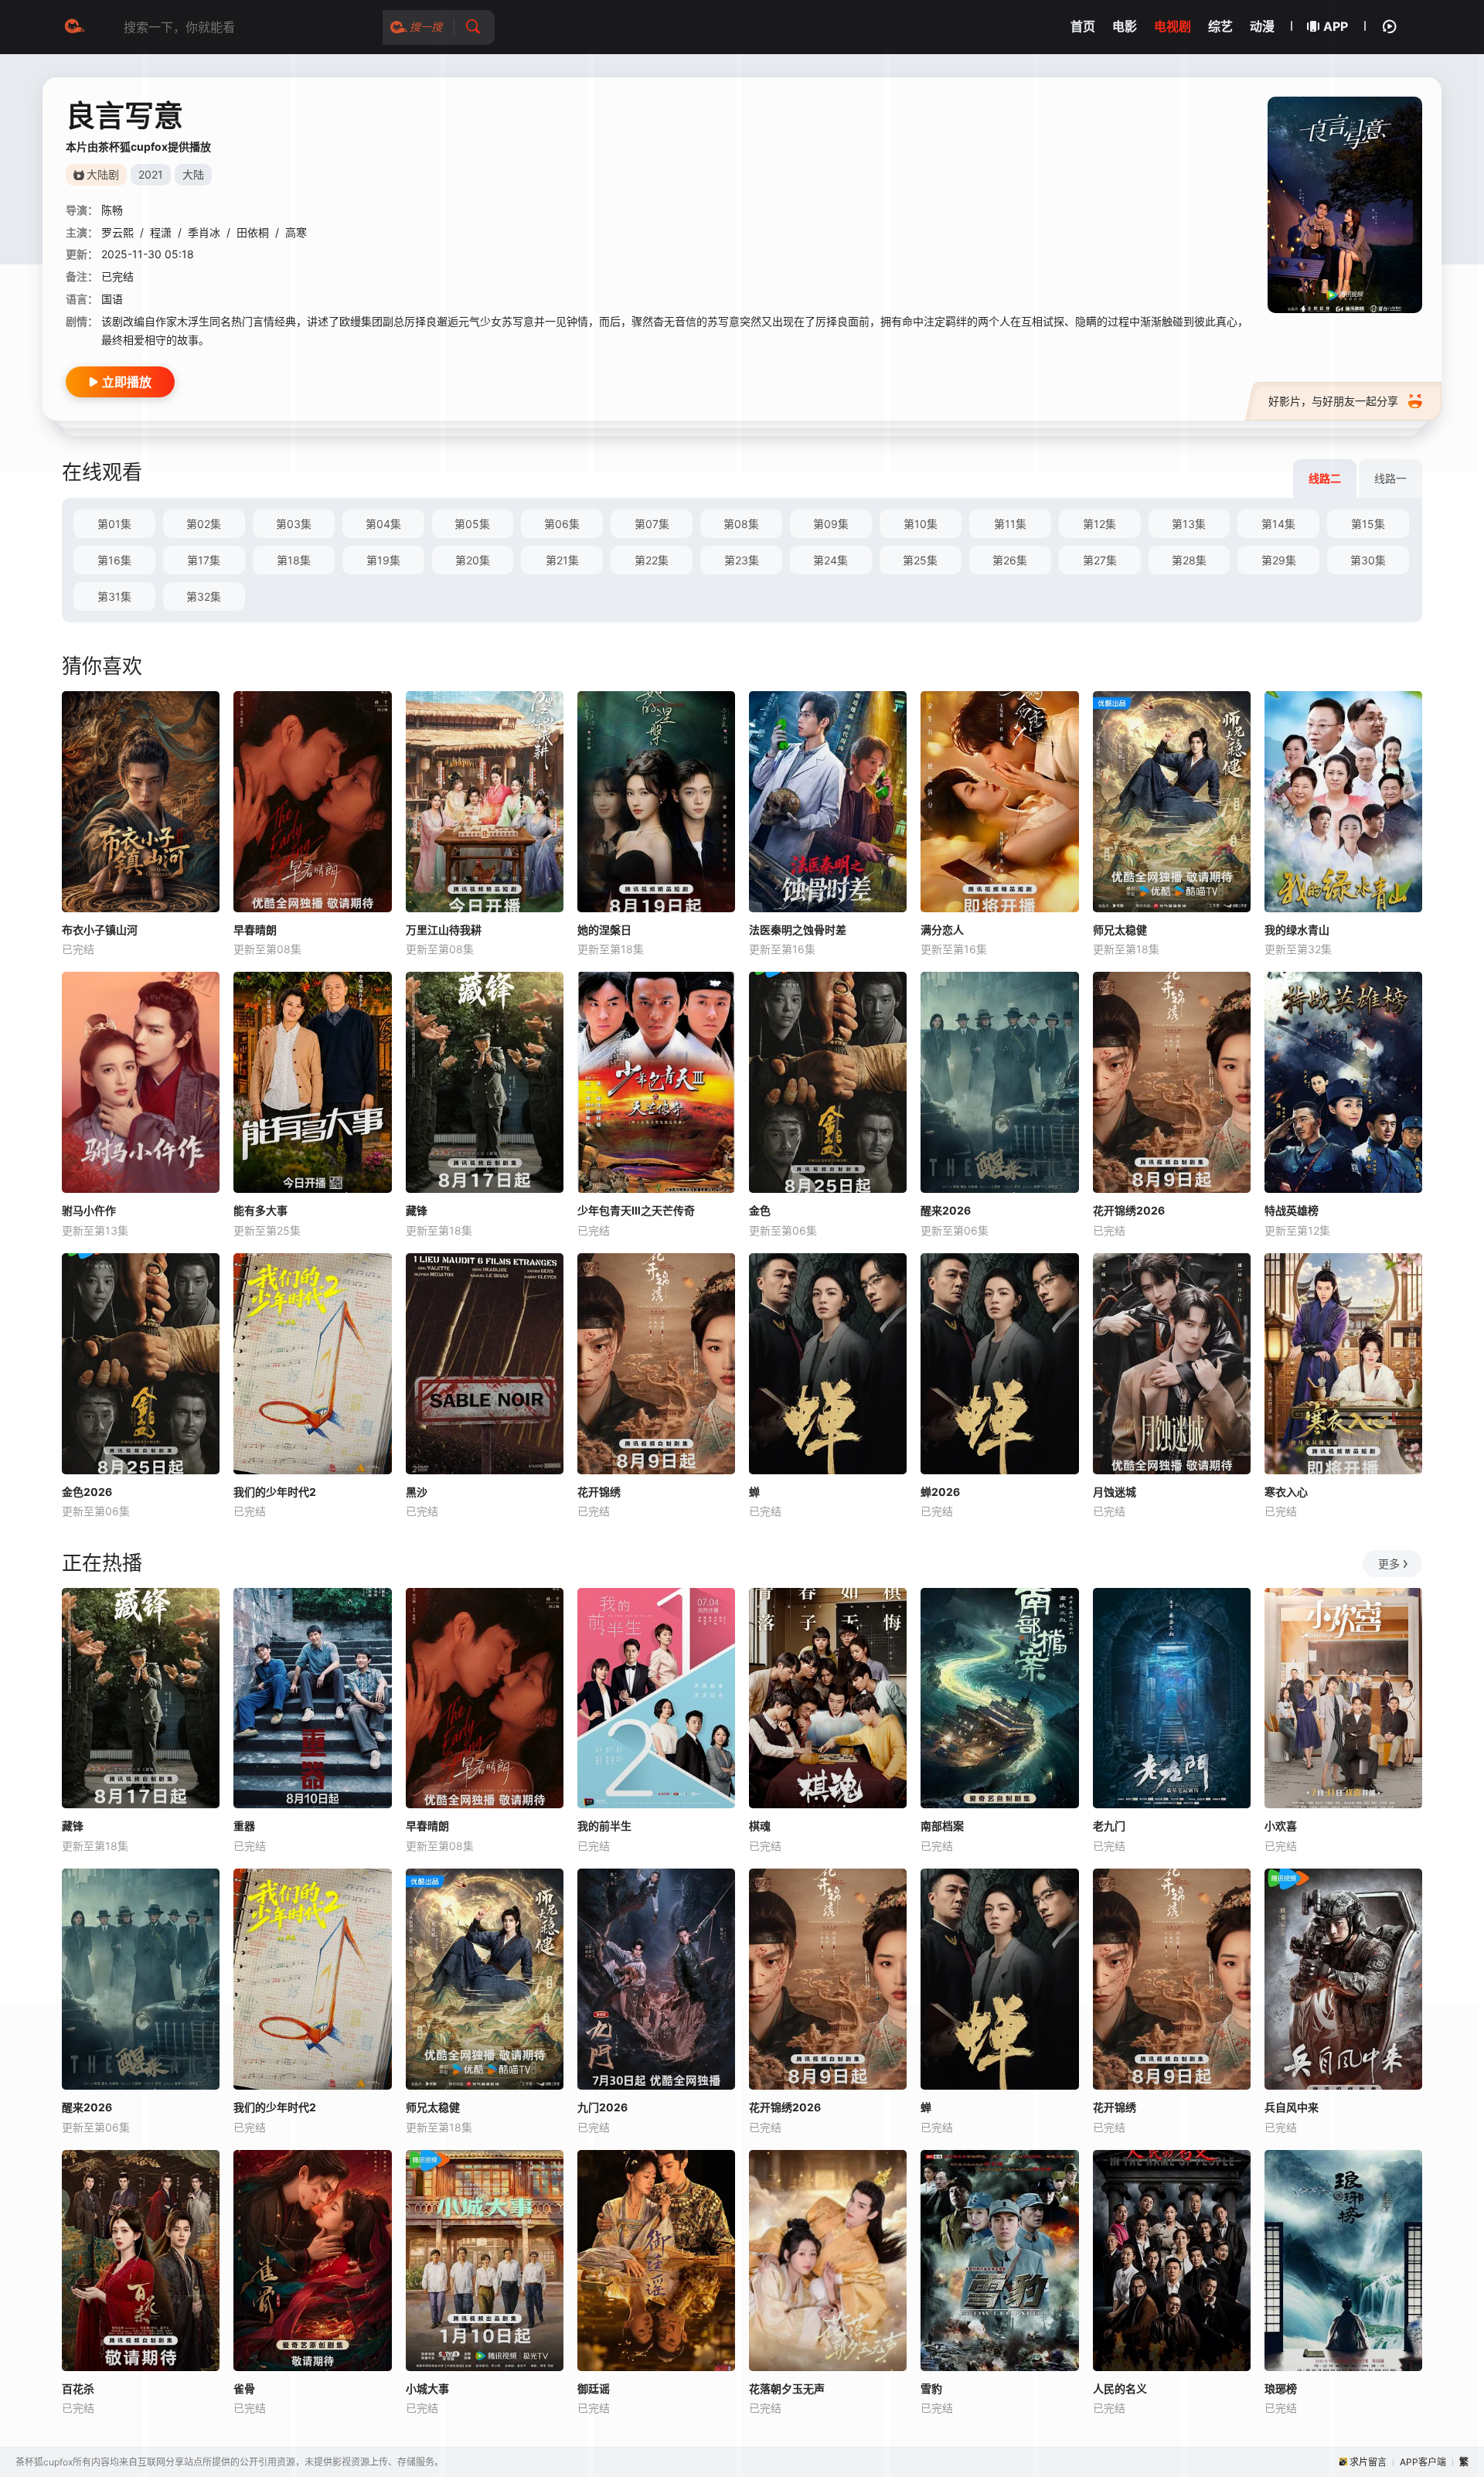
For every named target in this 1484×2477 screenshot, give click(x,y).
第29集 (1279, 560)
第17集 (204, 560)
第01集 (114, 524)
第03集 (294, 524)
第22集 (652, 560)
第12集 (1099, 524)
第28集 (1189, 560)
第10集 (921, 524)
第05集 (472, 524)
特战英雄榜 (1292, 1210)
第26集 (1010, 560)
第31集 (114, 596)
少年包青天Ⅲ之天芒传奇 (636, 1210)
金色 (760, 1210)
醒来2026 (946, 1210)
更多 (1389, 1564)
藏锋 (417, 1210)
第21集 (562, 560)
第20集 (473, 560)
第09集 (831, 524)
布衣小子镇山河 (100, 930)
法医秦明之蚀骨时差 (798, 930)
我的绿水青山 (1297, 930)
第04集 (383, 524)
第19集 (383, 560)
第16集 (114, 560)
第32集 (204, 596)
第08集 (741, 524)
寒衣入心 (1286, 1492)
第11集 (1010, 524)
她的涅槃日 (604, 930)
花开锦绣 (599, 1492)
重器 (244, 1826)
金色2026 (87, 1492)
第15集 (1368, 524)
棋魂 (760, 1826)
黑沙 (417, 1492)
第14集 (1278, 524)
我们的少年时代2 (275, 1492)
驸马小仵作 (89, 1210)
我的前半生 (604, 1826)
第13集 (1189, 524)
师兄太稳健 (1120, 930)
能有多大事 (260, 1210)
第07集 (652, 524)
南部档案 (942, 1826)
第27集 (1100, 560)
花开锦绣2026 (1129, 1210)
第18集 (294, 560)
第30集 (1368, 560)
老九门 (1109, 1826)
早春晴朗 (255, 930)
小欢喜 (1281, 1826)
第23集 (742, 560)
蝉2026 (940, 1492)
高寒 (296, 232)
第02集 (204, 524)
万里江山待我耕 (444, 930)
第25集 (920, 560)
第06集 (562, 524)
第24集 (830, 560)
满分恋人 (942, 930)
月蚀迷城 (1115, 1492)
